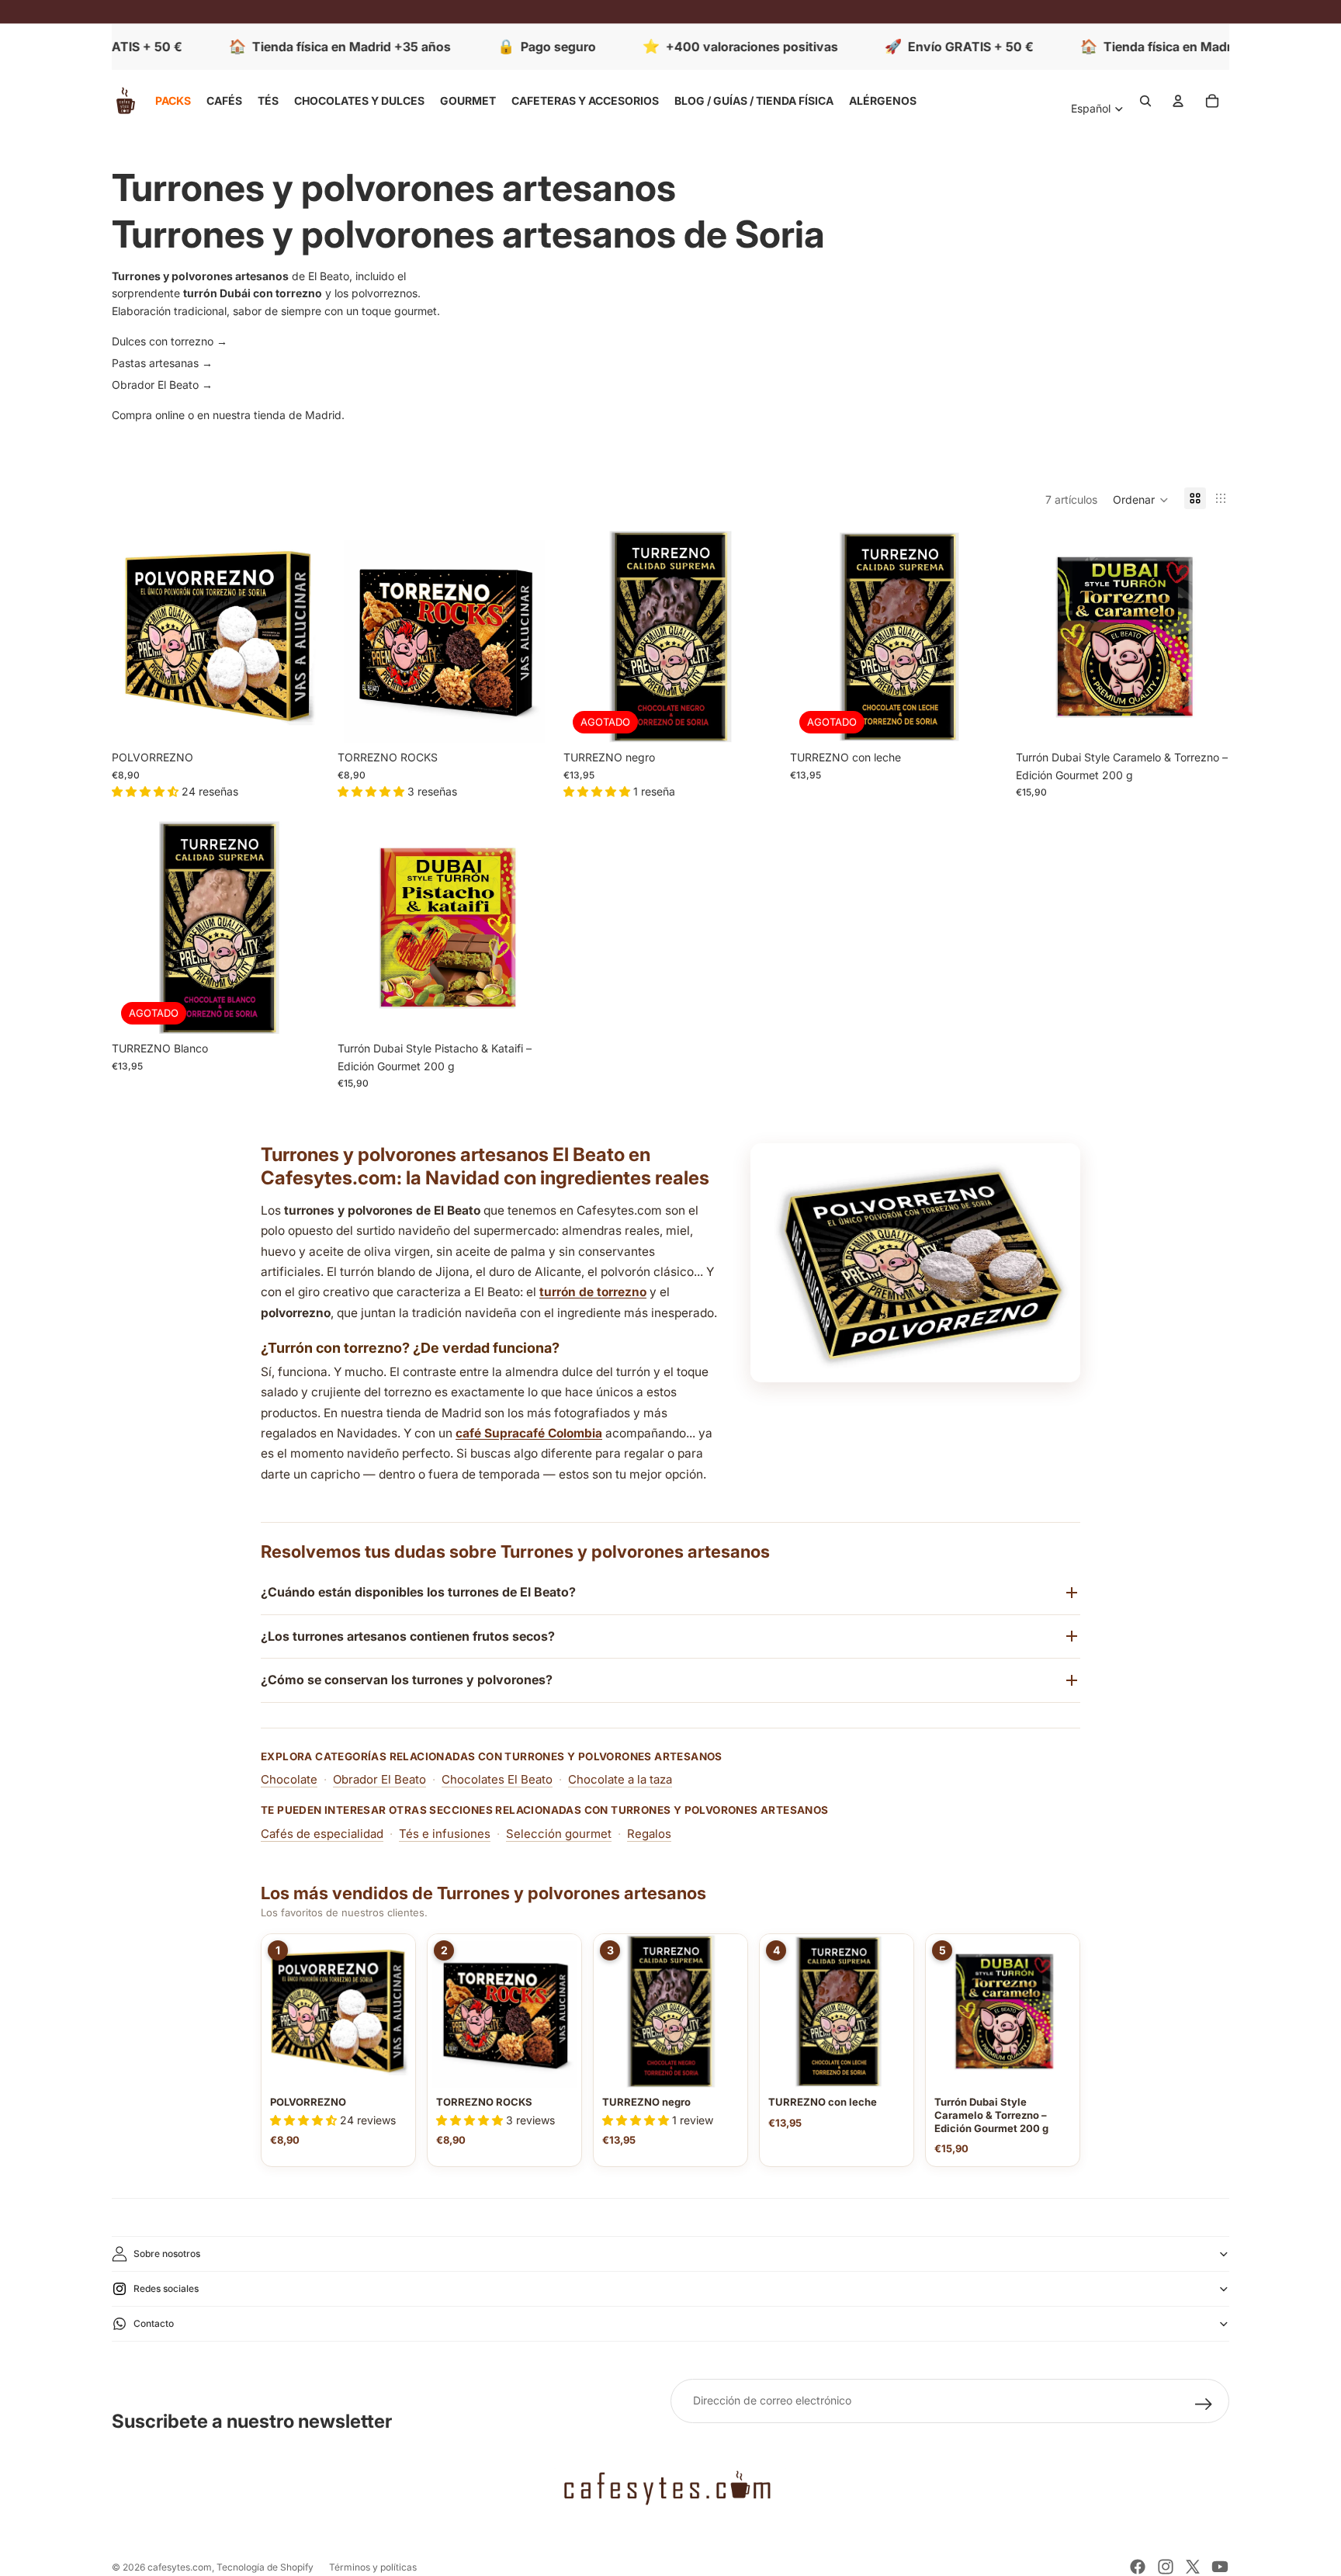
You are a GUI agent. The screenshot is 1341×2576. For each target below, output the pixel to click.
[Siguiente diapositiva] (302, 636)
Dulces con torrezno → (170, 341)
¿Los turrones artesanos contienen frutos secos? (408, 1636)
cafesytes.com (180, 2567)
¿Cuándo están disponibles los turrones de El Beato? (418, 1592)
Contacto (154, 2323)
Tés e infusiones (445, 1834)
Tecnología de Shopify (265, 2567)
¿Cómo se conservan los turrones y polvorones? (407, 1680)
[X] (1193, 2567)
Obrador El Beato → (162, 385)
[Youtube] (1220, 2567)
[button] (1141, 500)
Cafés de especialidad (322, 1834)
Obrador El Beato (379, 1779)
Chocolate (289, 1779)
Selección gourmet (559, 1834)
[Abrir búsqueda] (1145, 101)
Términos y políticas (373, 2567)
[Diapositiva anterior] (135, 636)
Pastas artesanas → (162, 363)
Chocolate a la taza (620, 1779)
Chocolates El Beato (497, 1779)
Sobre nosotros (167, 2254)
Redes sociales (166, 2288)
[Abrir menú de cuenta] (1178, 101)
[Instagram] (1166, 2567)
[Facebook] (1138, 2567)
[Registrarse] (1204, 2404)
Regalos (649, 1834)
